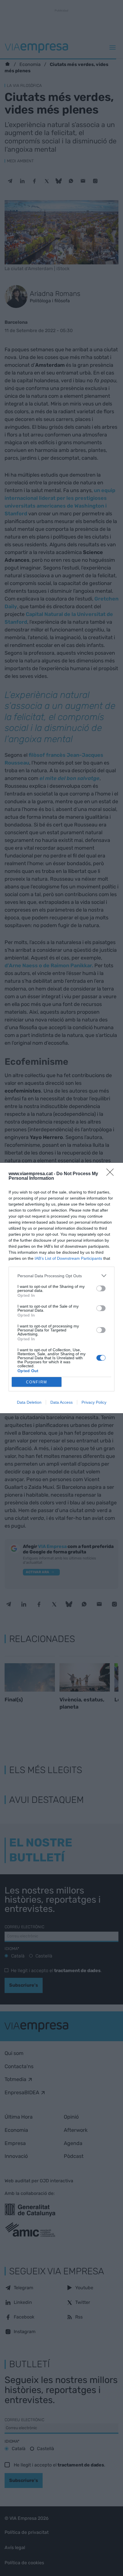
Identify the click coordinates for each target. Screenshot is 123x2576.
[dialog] (61, 1288)
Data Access (61, 1402)
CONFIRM (37, 1382)
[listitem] (61, 1276)
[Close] (112, 1174)
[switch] (101, 1288)
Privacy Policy (94, 1402)
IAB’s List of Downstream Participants (68, 1258)
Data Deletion (29, 1402)
